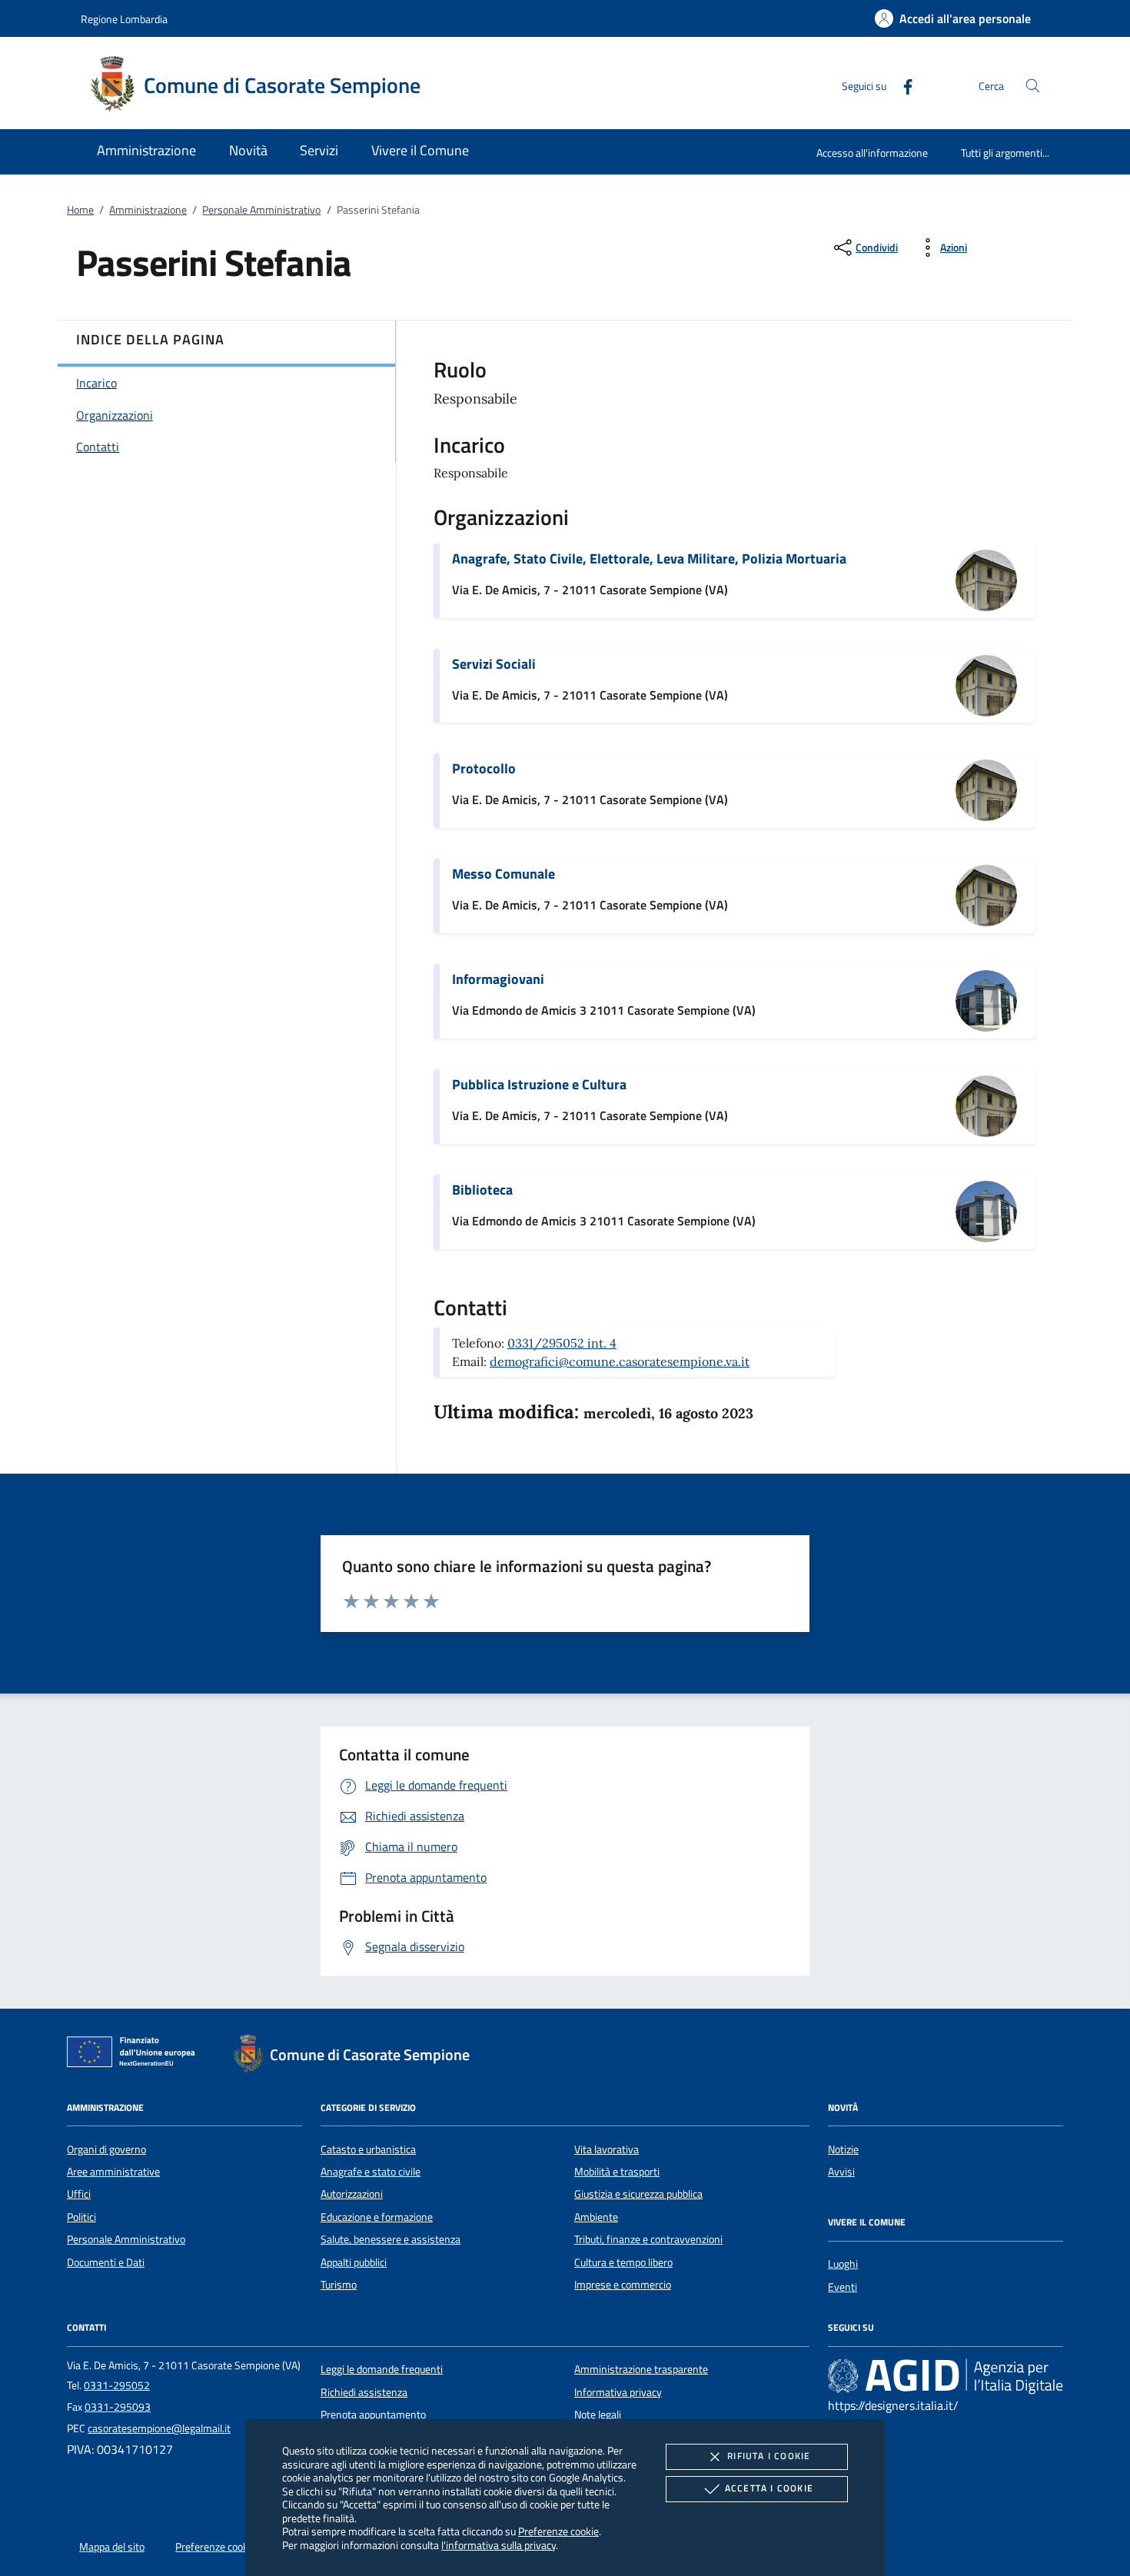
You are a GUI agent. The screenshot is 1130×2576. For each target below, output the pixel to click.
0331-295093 (118, 2407)
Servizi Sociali (494, 664)
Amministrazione (148, 210)
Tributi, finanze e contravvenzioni (648, 2239)
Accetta (769, 2488)
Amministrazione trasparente (641, 2369)
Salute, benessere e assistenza (391, 2239)
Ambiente (596, 2217)
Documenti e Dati (106, 2262)
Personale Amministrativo (261, 210)
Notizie (843, 2149)
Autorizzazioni (352, 2194)
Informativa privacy (618, 2392)
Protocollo (484, 768)
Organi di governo (106, 2149)
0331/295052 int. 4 (562, 1343)
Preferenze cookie (558, 2531)
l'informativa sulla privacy (499, 2545)
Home (80, 210)
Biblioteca (482, 1190)
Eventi (843, 2287)
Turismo (339, 2285)
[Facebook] (902, 85)
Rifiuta (769, 2456)
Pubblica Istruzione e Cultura (539, 1084)
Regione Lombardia (124, 19)
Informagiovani (498, 979)
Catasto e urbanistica (368, 2149)
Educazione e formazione (377, 2217)
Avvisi (841, 2172)
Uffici (79, 2194)
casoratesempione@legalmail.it (159, 2428)
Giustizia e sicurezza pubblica (638, 2194)
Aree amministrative (113, 2172)
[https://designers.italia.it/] (946, 2376)
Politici (81, 2217)
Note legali (598, 2415)
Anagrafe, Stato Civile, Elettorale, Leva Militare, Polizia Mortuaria (649, 558)
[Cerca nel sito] (1033, 86)
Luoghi (843, 2264)
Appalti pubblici (354, 2262)
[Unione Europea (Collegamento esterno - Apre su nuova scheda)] (135, 2055)
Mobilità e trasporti (617, 2172)
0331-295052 (117, 2385)
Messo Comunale (504, 874)
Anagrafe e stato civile (371, 2172)
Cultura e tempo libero (623, 2262)
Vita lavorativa (607, 2149)
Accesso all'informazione (872, 153)
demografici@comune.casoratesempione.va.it (620, 1361)
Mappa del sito (112, 2547)
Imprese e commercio (623, 2285)
